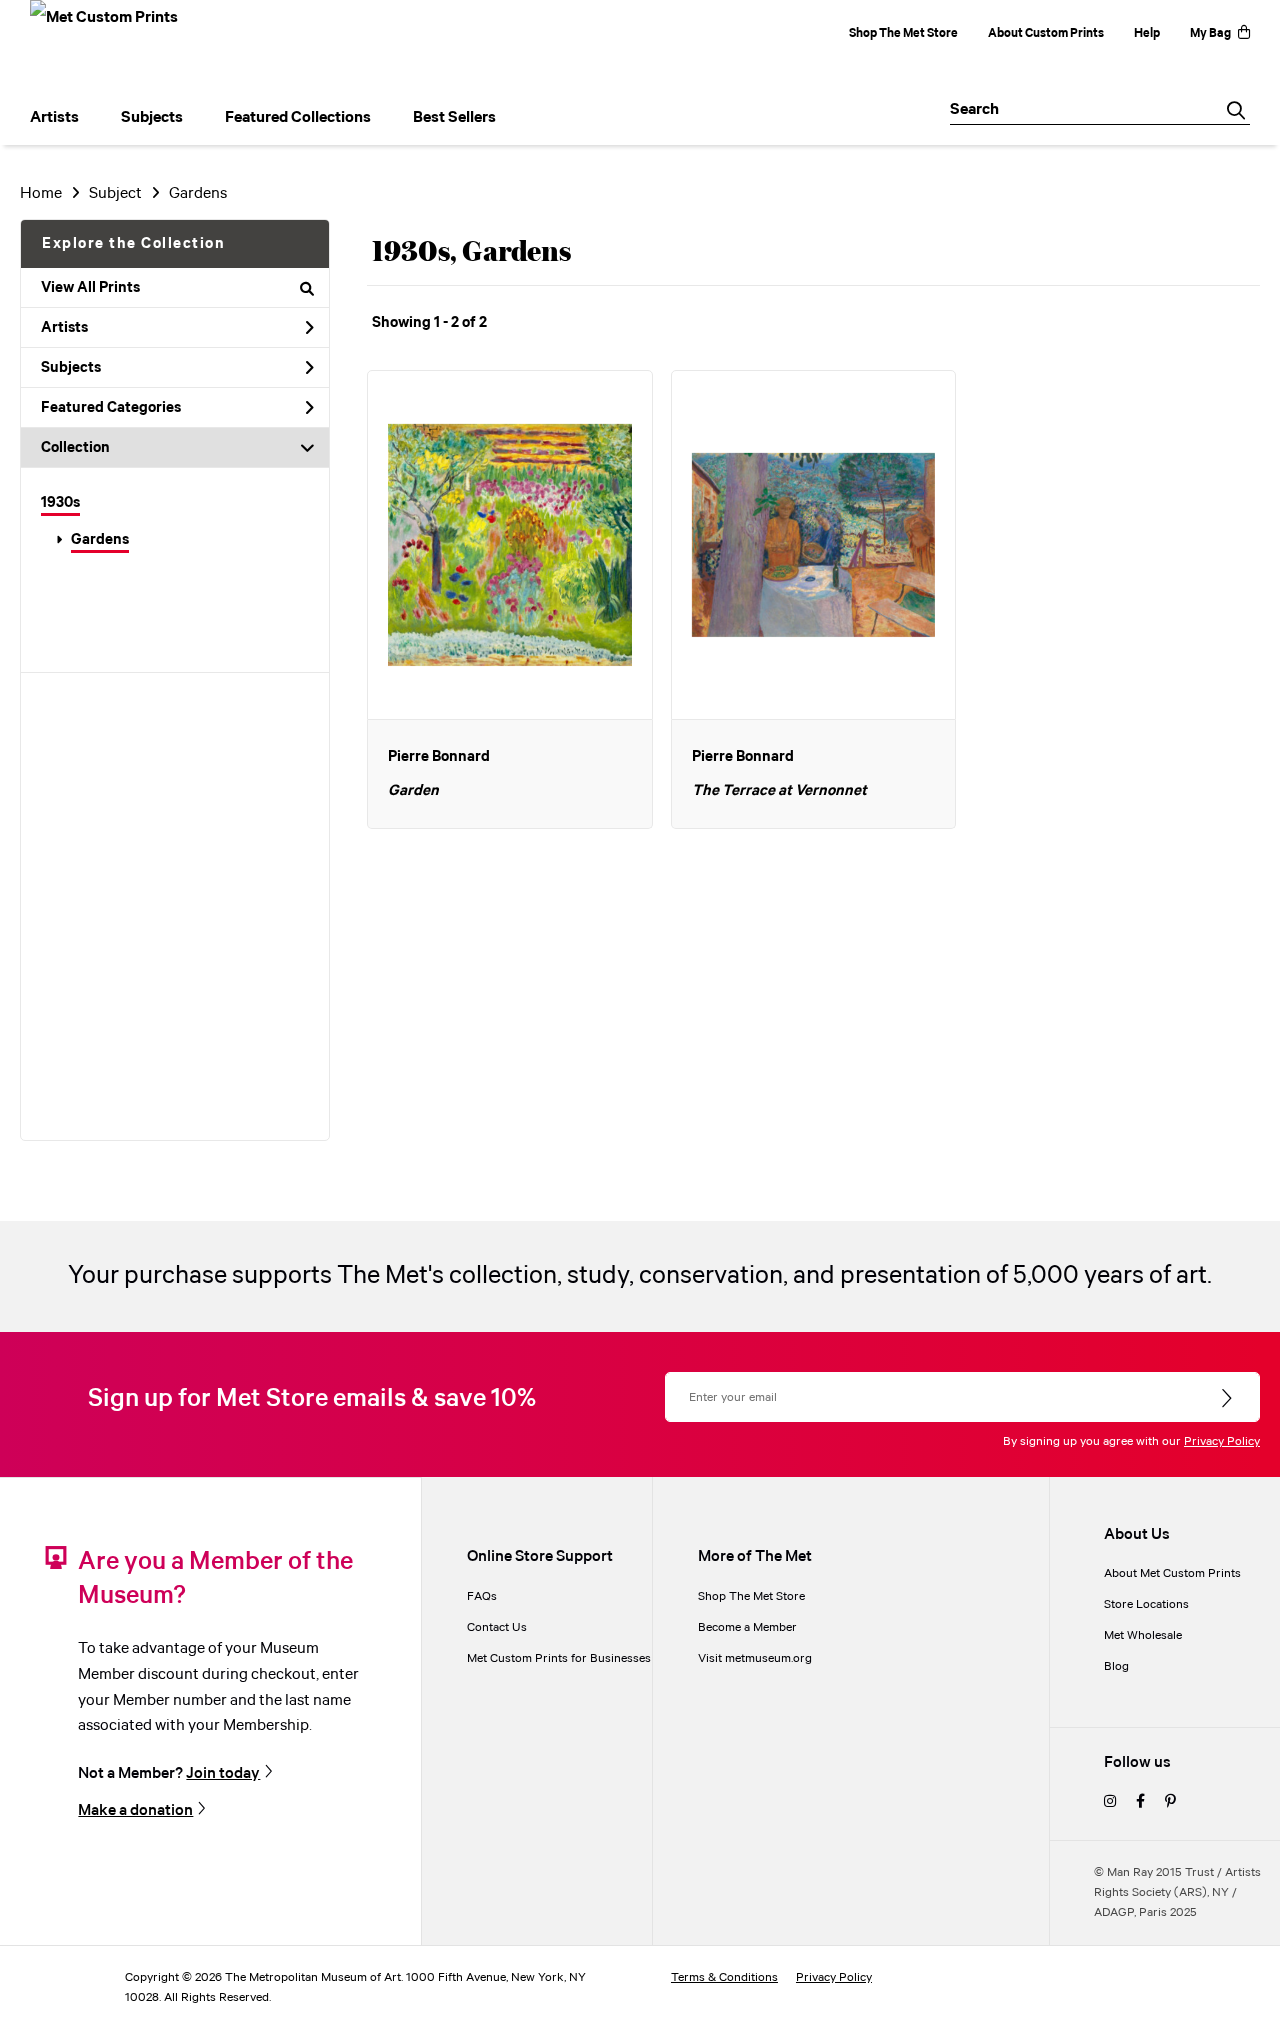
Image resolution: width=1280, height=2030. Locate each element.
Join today (223, 1773)
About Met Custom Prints (1172, 1573)
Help (1147, 33)
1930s (60, 503)
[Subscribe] (1228, 1399)
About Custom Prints (1046, 33)
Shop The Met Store (903, 33)
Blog (1116, 1666)
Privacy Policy (1222, 1441)
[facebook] (1140, 1802)
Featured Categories (111, 408)
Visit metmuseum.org (755, 1658)
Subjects (71, 368)
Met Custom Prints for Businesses (559, 1658)
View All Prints (90, 288)
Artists (64, 328)
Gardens (100, 540)
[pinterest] (1170, 1802)
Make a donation (135, 1810)
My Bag (1210, 33)
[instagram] (1110, 1802)
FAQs (482, 1596)
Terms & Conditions (724, 1977)
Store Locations (1146, 1604)
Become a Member (747, 1627)
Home (41, 193)
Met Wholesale (1143, 1635)
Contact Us (497, 1627)
